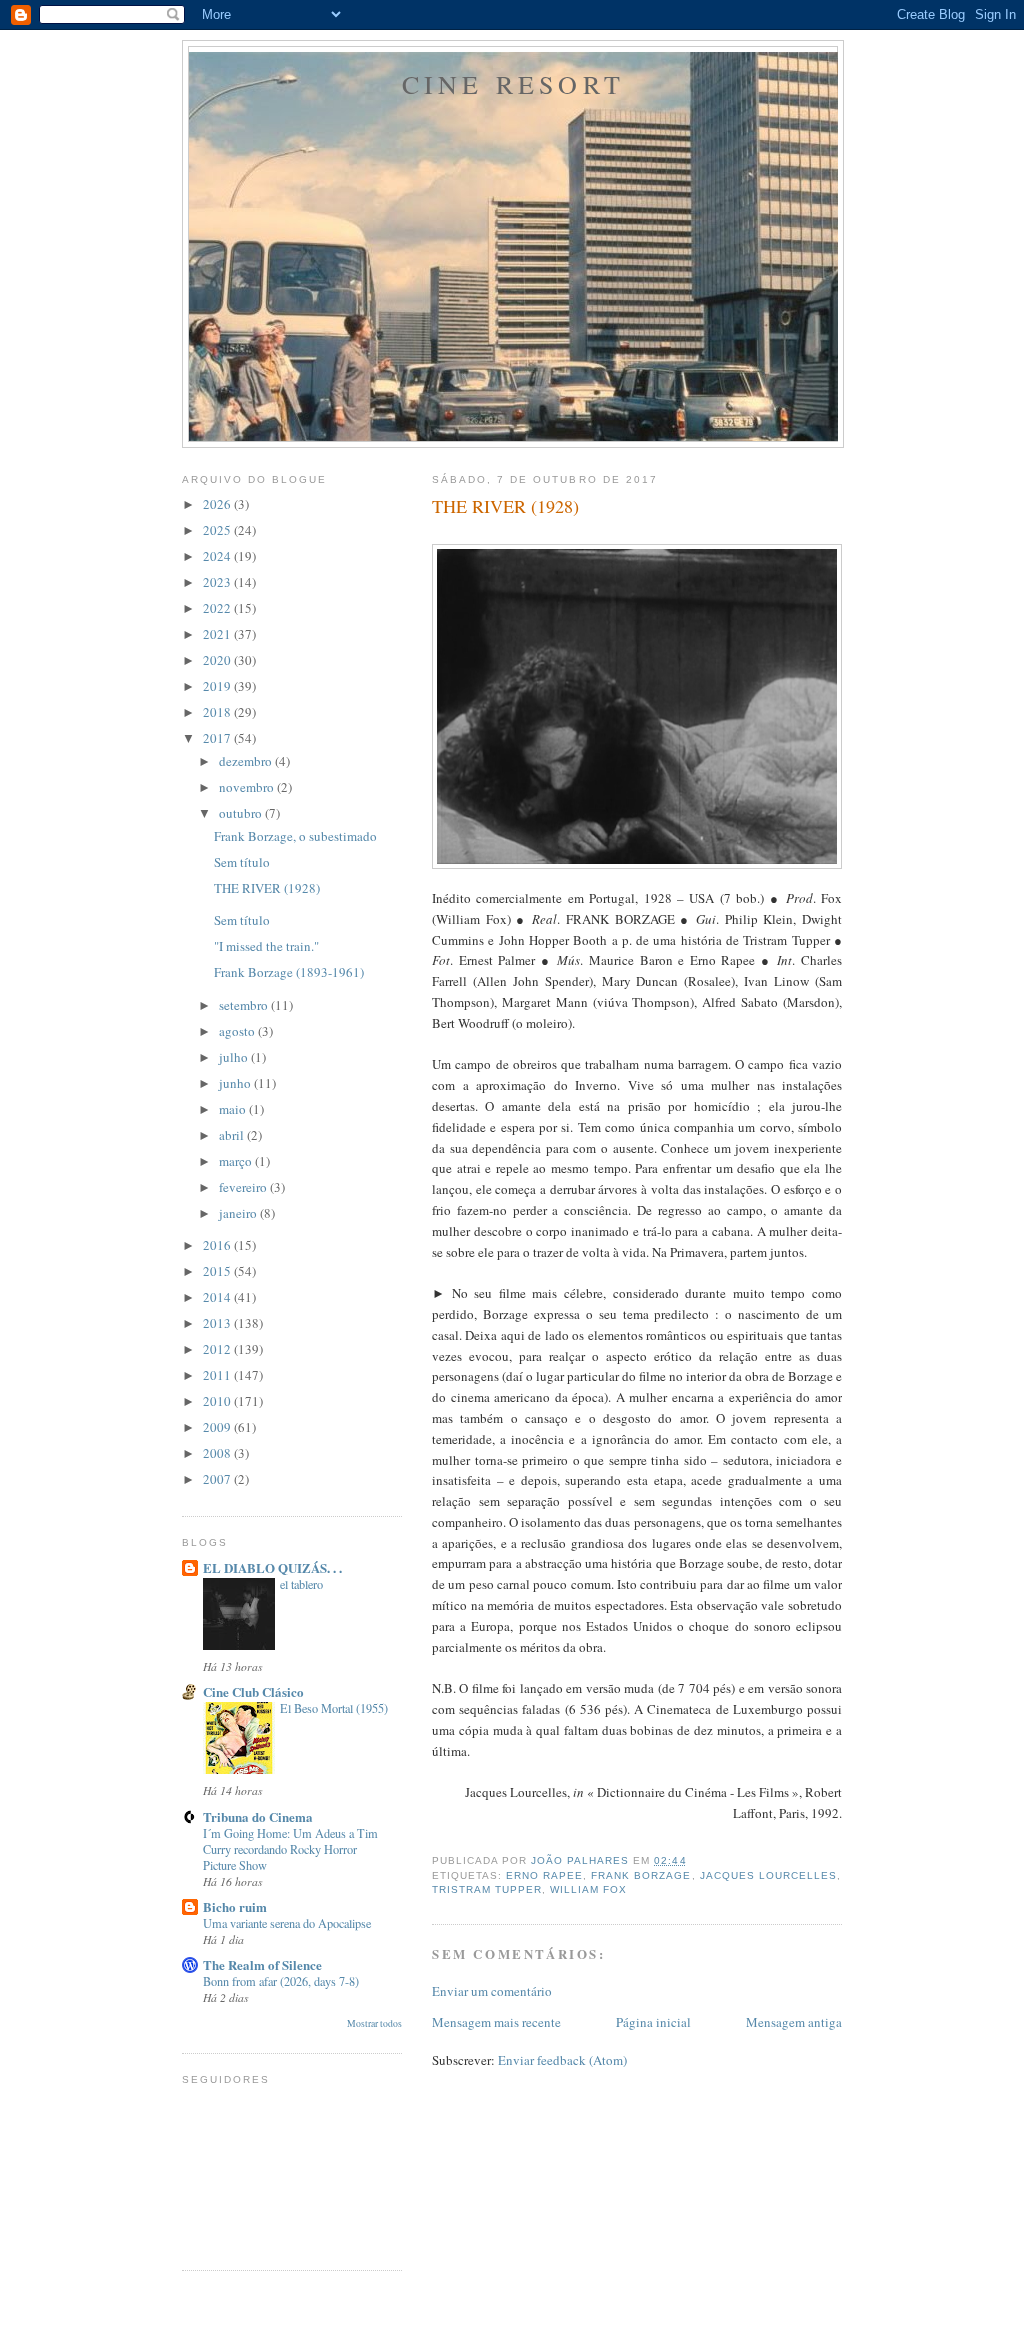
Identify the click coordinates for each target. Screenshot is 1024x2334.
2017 (218, 738)
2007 (218, 1479)
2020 (218, 660)
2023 (218, 582)
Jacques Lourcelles (768, 1875)
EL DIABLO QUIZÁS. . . (272, 1567)
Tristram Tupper (487, 1889)
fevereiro (244, 1187)
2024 (218, 556)
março (237, 1161)
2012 (218, 1349)
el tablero (301, 1584)
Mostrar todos (374, 2023)
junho (236, 1083)
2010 (218, 1401)
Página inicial (653, 2022)
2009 (218, 1427)
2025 (218, 530)
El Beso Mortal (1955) (334, 1708)
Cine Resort (513, 84)
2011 (218, 1375)
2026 (218, 504)
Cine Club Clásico (253, 1691)
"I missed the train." (266, 946)
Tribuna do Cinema (258, 1816)
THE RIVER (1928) (267, 888)
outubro (242, 813)
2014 (218, 1297)
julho (235, 1057)
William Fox (588, 1889)
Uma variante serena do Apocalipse (287, 1923)
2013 (218, 1323)
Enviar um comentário (492, 1991)
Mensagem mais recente (496, 2022)
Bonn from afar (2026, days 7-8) (281, 1981)
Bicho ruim (235, 1906)
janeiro (239, 1213)
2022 (218, 608)
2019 (218, 686)
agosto (238, 1031)
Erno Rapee (544, 1875)
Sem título (242, 862)
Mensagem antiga (794, 2022)
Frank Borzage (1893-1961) (289, 972)
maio (234, 1109)
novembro (248, 787)
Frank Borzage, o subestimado (295, 836)
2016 (218, 1245)
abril (233, 1135)
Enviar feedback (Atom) (562, 2060)
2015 (218, 1271)
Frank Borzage (641, 1875)
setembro (245, 1005)
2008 (218, 1453)
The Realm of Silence (262, 1964)
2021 (218, 634)
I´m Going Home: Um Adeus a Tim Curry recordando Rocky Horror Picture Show (290, 1849)
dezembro (247, 761)
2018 (218, 712)
